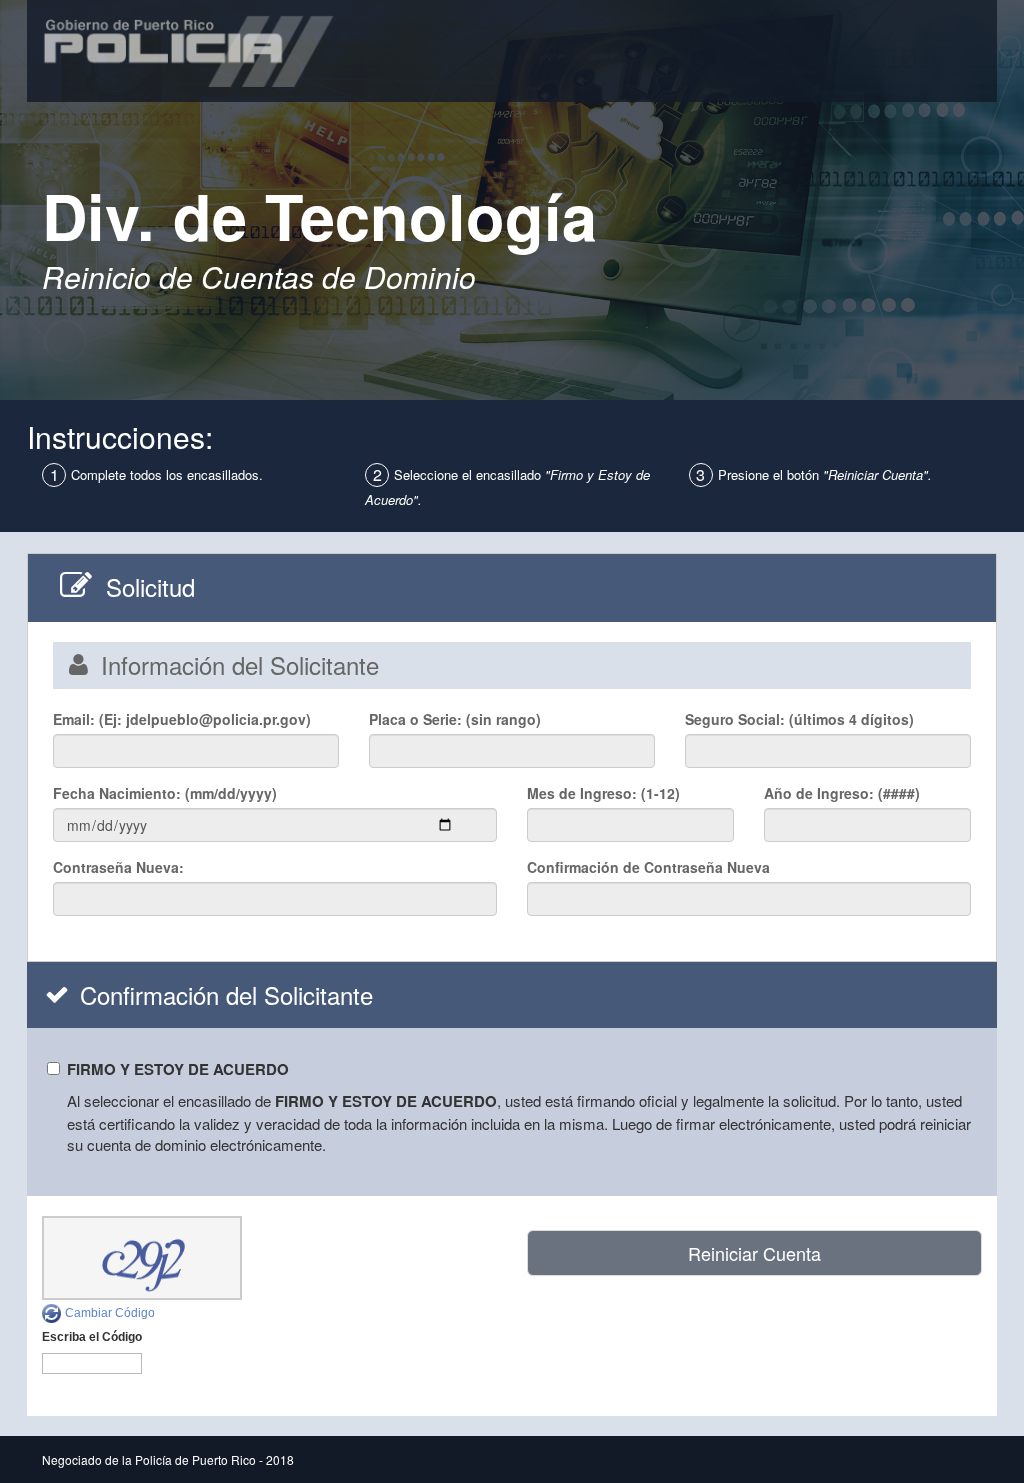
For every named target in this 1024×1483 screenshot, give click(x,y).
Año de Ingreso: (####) (842, 793)
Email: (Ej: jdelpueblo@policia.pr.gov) (182, 719)
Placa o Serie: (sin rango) (455, 719)
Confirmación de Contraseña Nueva (648, 867)
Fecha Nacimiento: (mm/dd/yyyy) (167, 793)
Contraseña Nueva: (120, 867)
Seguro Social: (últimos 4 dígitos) (799, 719)
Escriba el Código (92, 1337)
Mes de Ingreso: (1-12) (603, 793)
